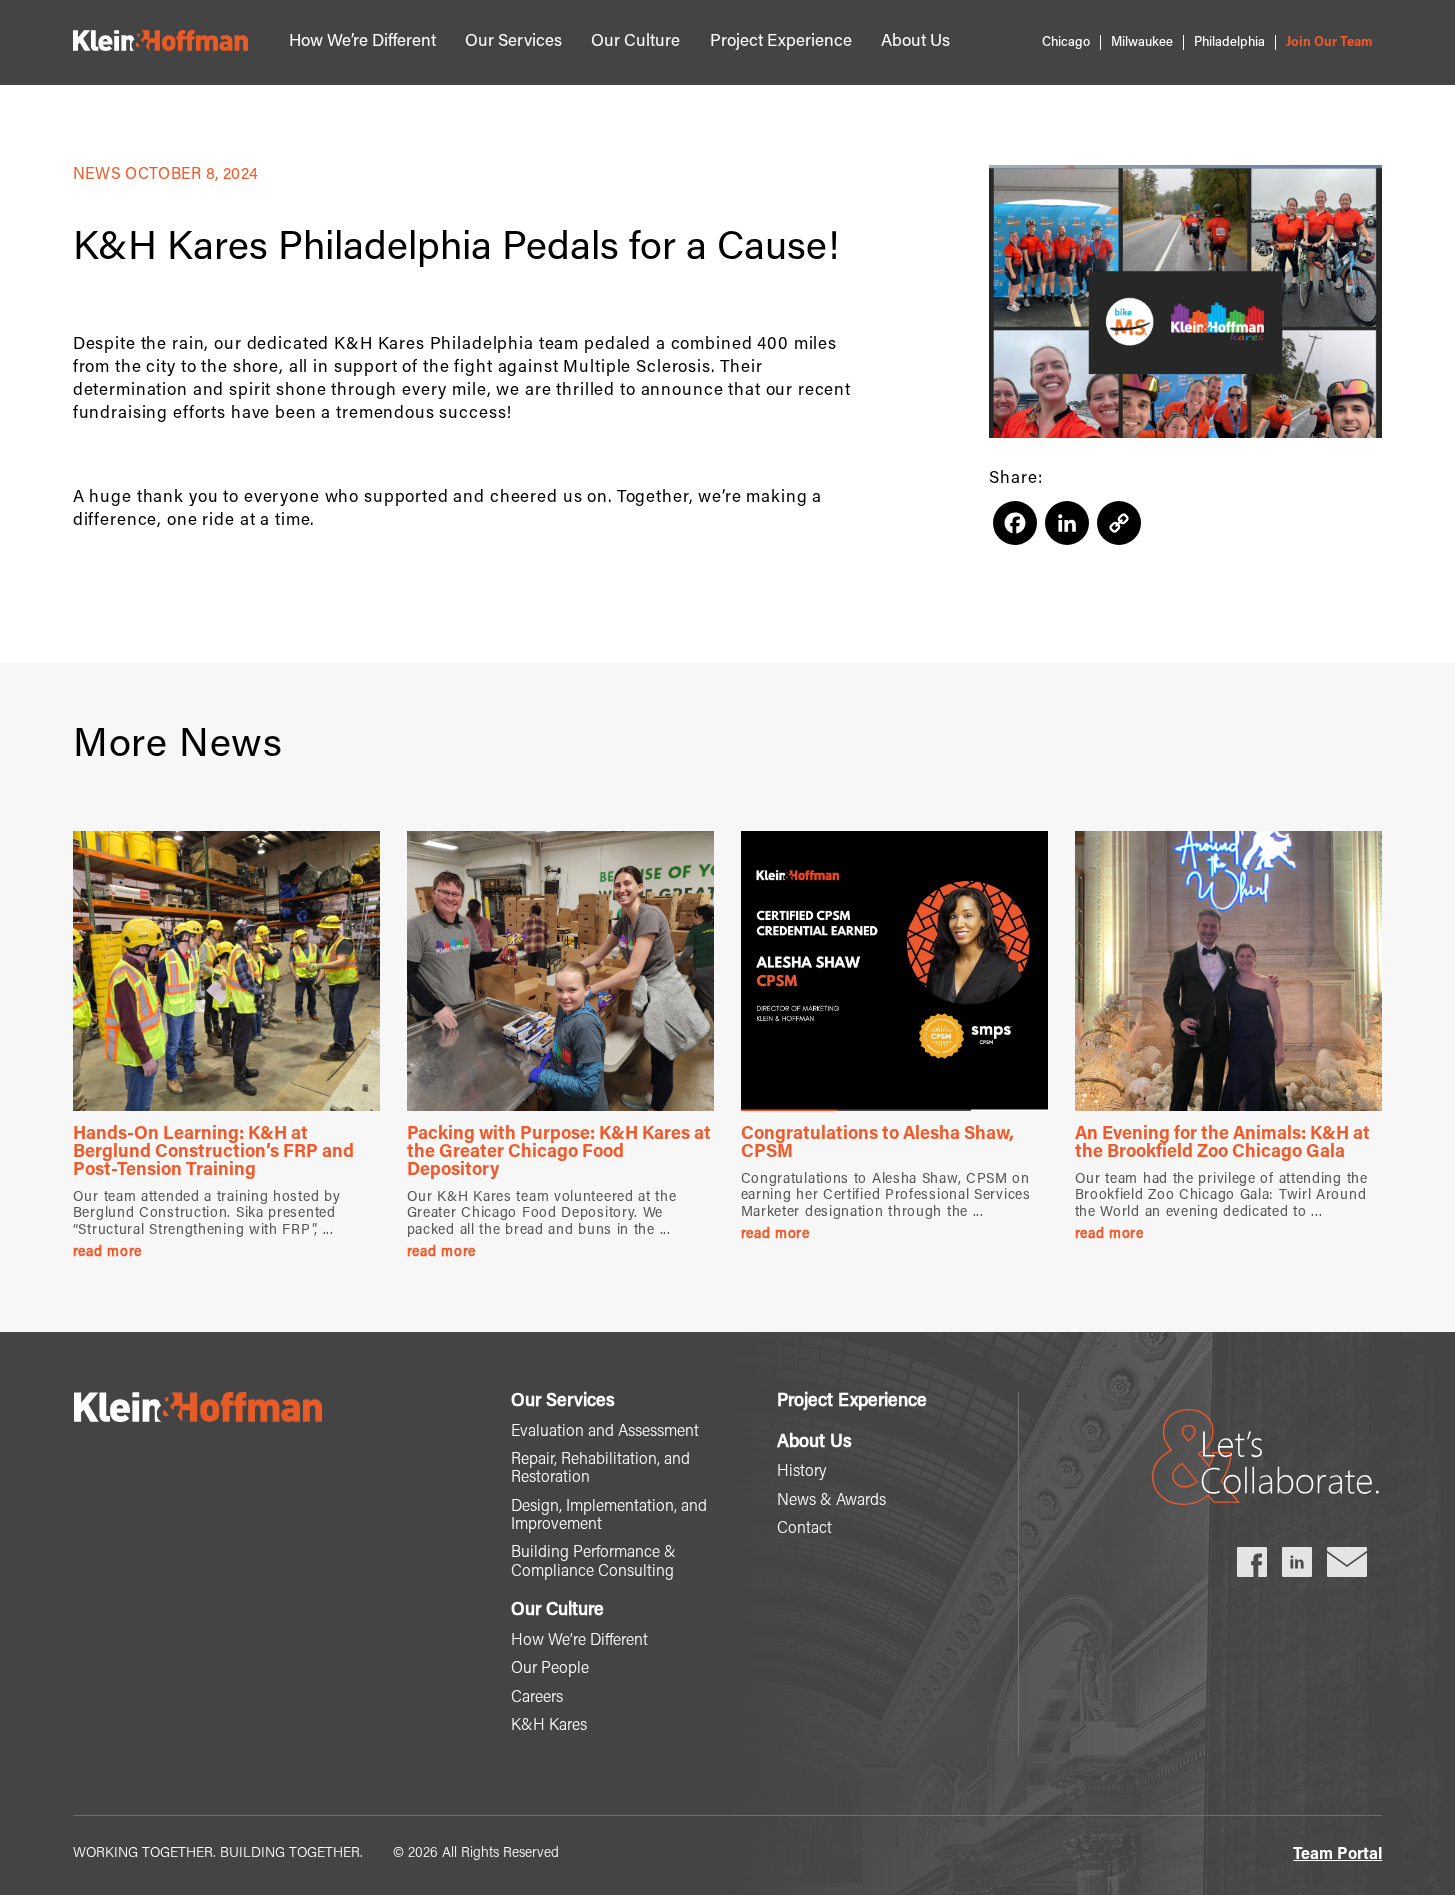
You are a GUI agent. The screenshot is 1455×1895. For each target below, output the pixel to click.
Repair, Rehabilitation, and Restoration (600, 1469)
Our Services (513, 42)
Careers (537, 1698)
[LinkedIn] (1067, 532)
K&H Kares (549, 1726)
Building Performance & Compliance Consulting (593, 1562)
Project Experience (781, 42)
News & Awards (831, 1501)
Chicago (1066, 42)
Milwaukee (1142, 42)
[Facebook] (1015, 532)
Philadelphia (1229, 42)
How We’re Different (362, 42)
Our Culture (635, 42)
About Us (915, 42)
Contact (804, 1529)
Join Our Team (1329, 42)
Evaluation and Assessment (605, 1432)
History (801, 1472)
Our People (550, 1669)
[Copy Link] (1119, 532)
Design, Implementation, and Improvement (609, 1516)
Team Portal (1337, 1855)
